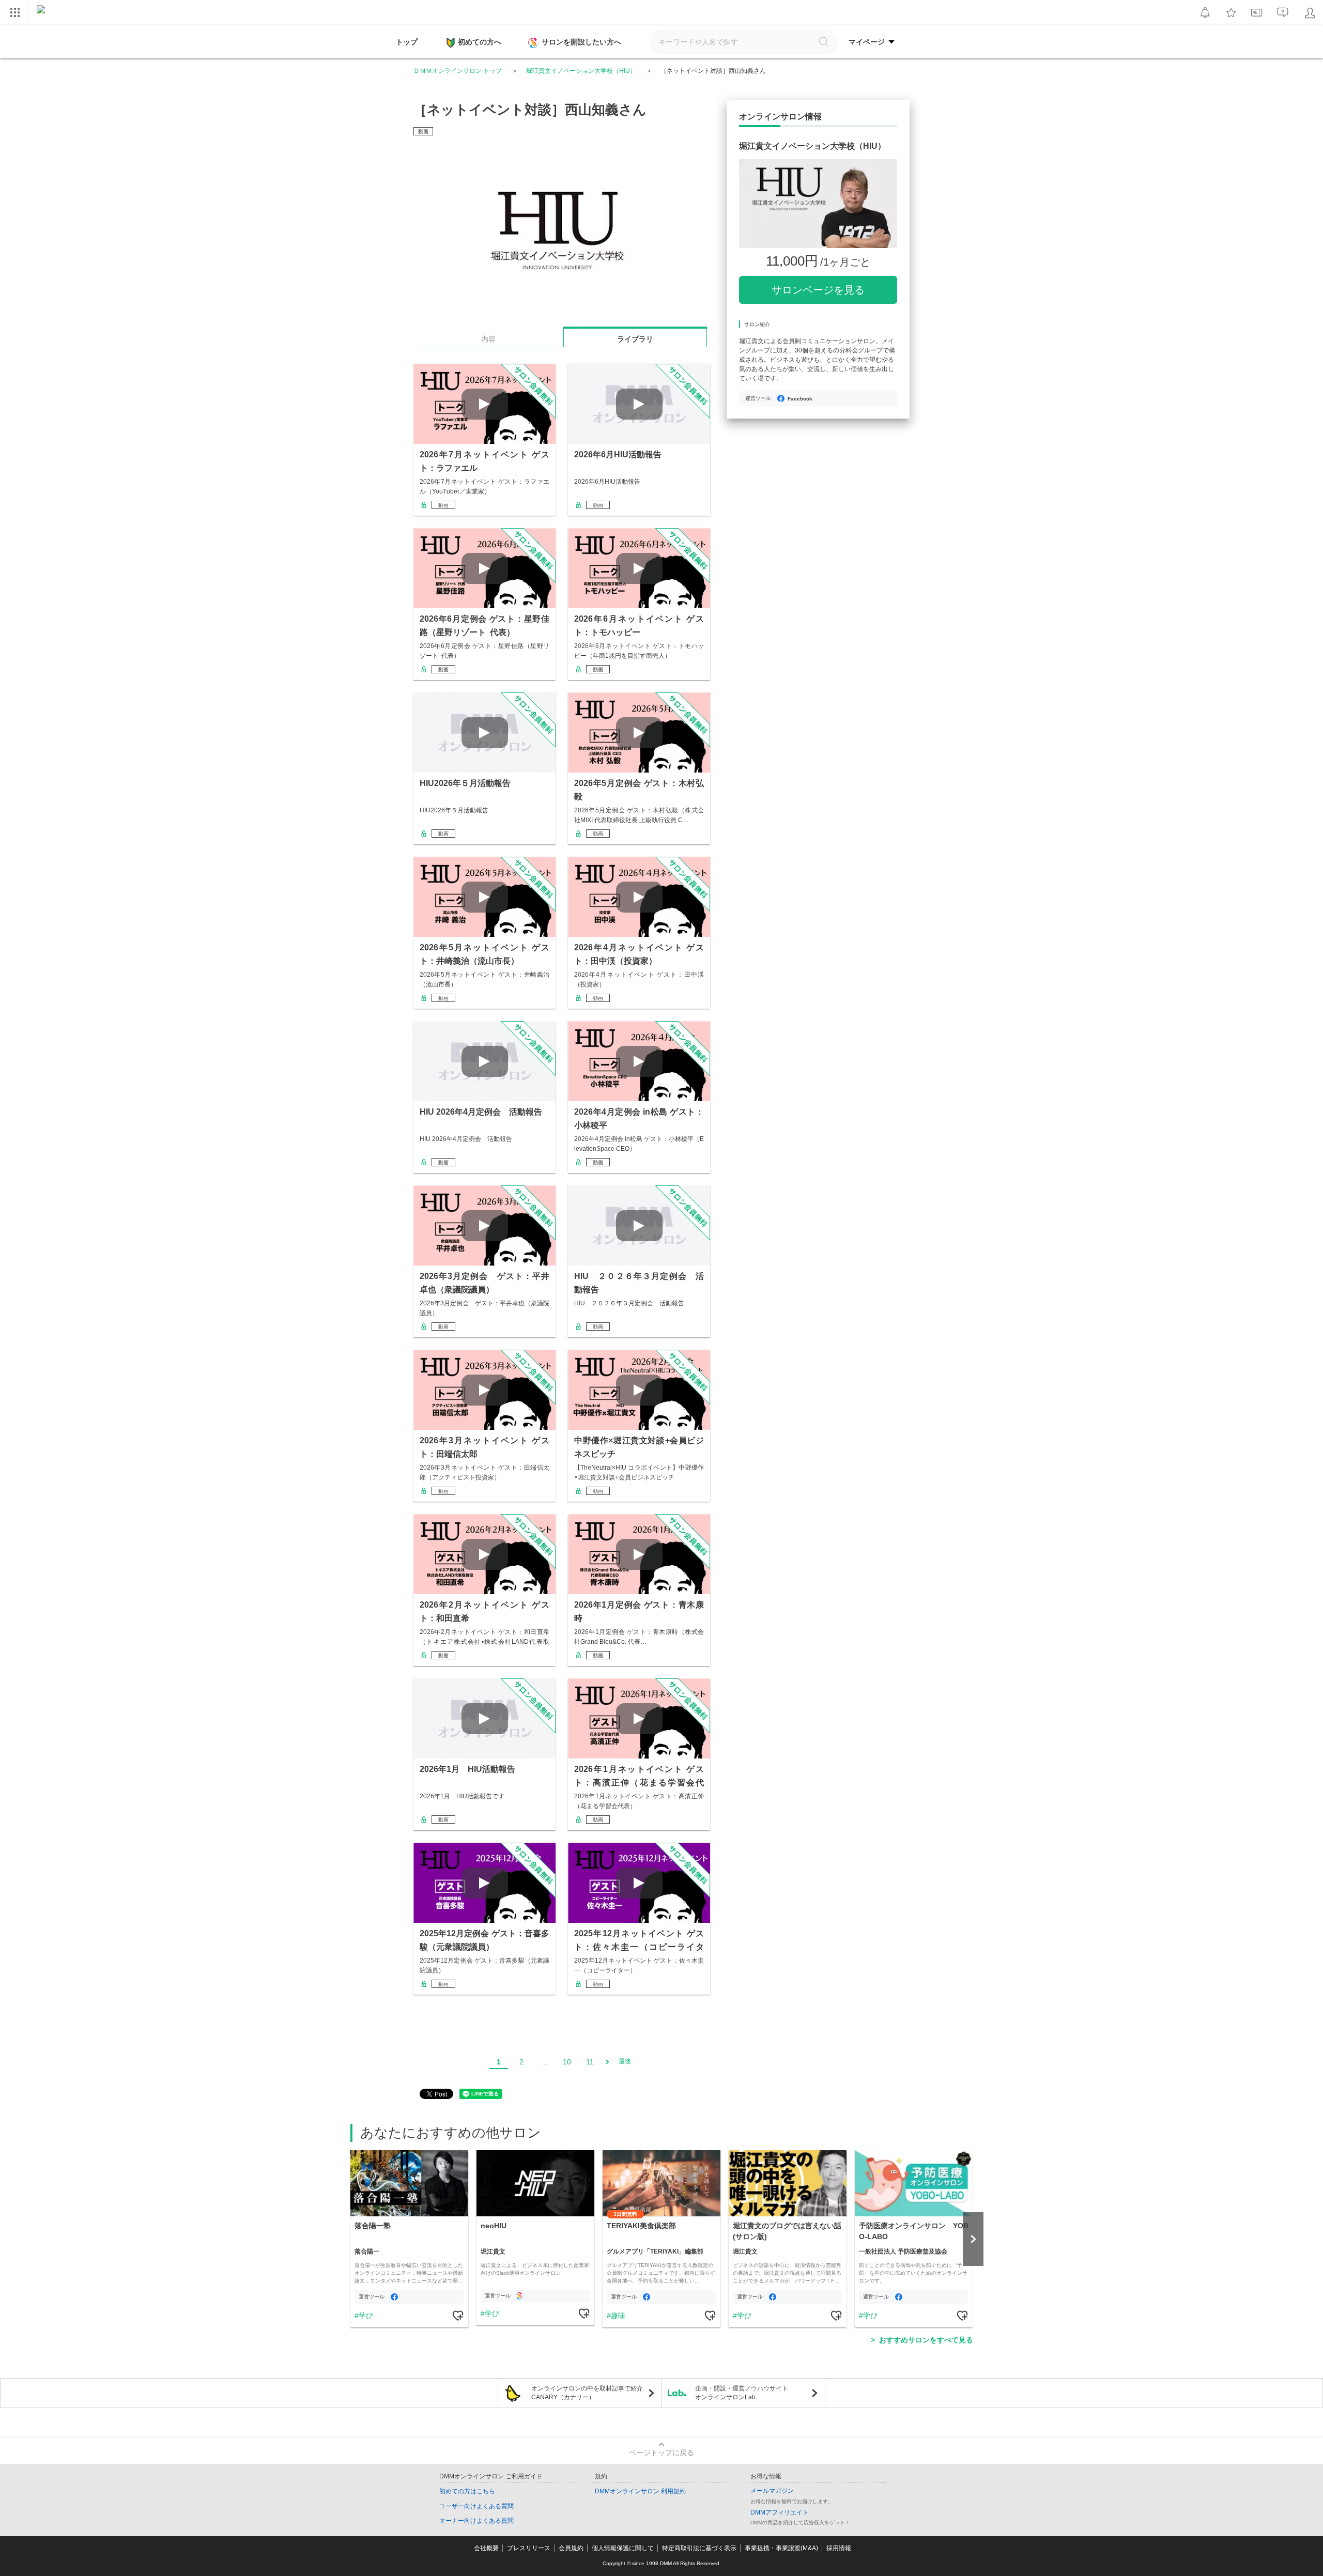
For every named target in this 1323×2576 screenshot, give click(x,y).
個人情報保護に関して (623, 2548)
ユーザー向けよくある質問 (476, 2506)
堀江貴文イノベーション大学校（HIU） (581, 71)
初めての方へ (480, 42)
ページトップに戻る (661, 2452)
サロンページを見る (818, 290)
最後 (625, 2061)
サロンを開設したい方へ (581, 42)
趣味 (618, 2316)
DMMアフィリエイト (780, 2512)
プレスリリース (529, 2548)
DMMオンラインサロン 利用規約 (640, 2491)
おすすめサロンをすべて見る (926, 2340)
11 (590, 2062)
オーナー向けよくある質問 (476, 2521)
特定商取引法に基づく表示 (699, 2548)
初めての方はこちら (467, 2491)
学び (366, 2316)
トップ (407, 42)
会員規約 (571, 2548)
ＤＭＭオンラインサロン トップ (458, 71)
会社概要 (486, 2548)
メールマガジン (772, 2491)
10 (567, 2062)
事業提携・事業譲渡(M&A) (781, 2548)
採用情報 (839, 2548)
